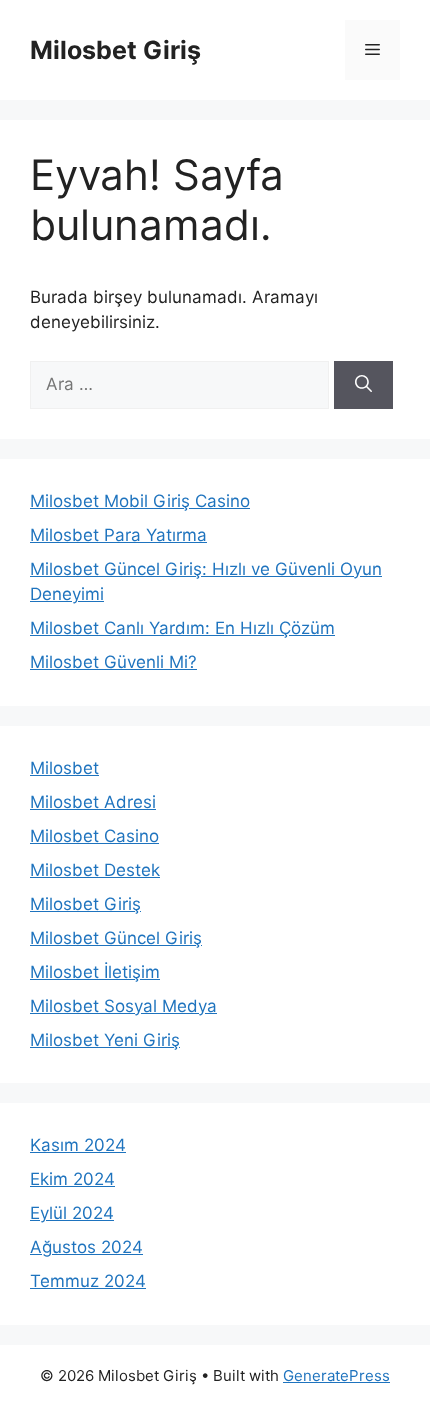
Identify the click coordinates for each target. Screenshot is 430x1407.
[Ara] (363, 385)
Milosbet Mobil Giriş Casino (140, 501)
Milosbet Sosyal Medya (123, 1006)
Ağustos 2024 (86, 1247)
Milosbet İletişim (95, 972)
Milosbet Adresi (93, 802)
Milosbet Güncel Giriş (116, 938)
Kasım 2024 (78, 1145)
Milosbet (64, 768)
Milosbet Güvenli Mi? (113, 662)
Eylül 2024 (72, 1213)
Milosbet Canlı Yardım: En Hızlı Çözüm (182, 628)
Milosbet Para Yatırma (118, 535)
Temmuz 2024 (88, 1281)
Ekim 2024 (72, 1179)
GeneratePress (336, 1375)
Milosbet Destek (95, 870)
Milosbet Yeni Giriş (105, 1040)
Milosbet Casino (94, 836)
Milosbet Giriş (115, 50)
